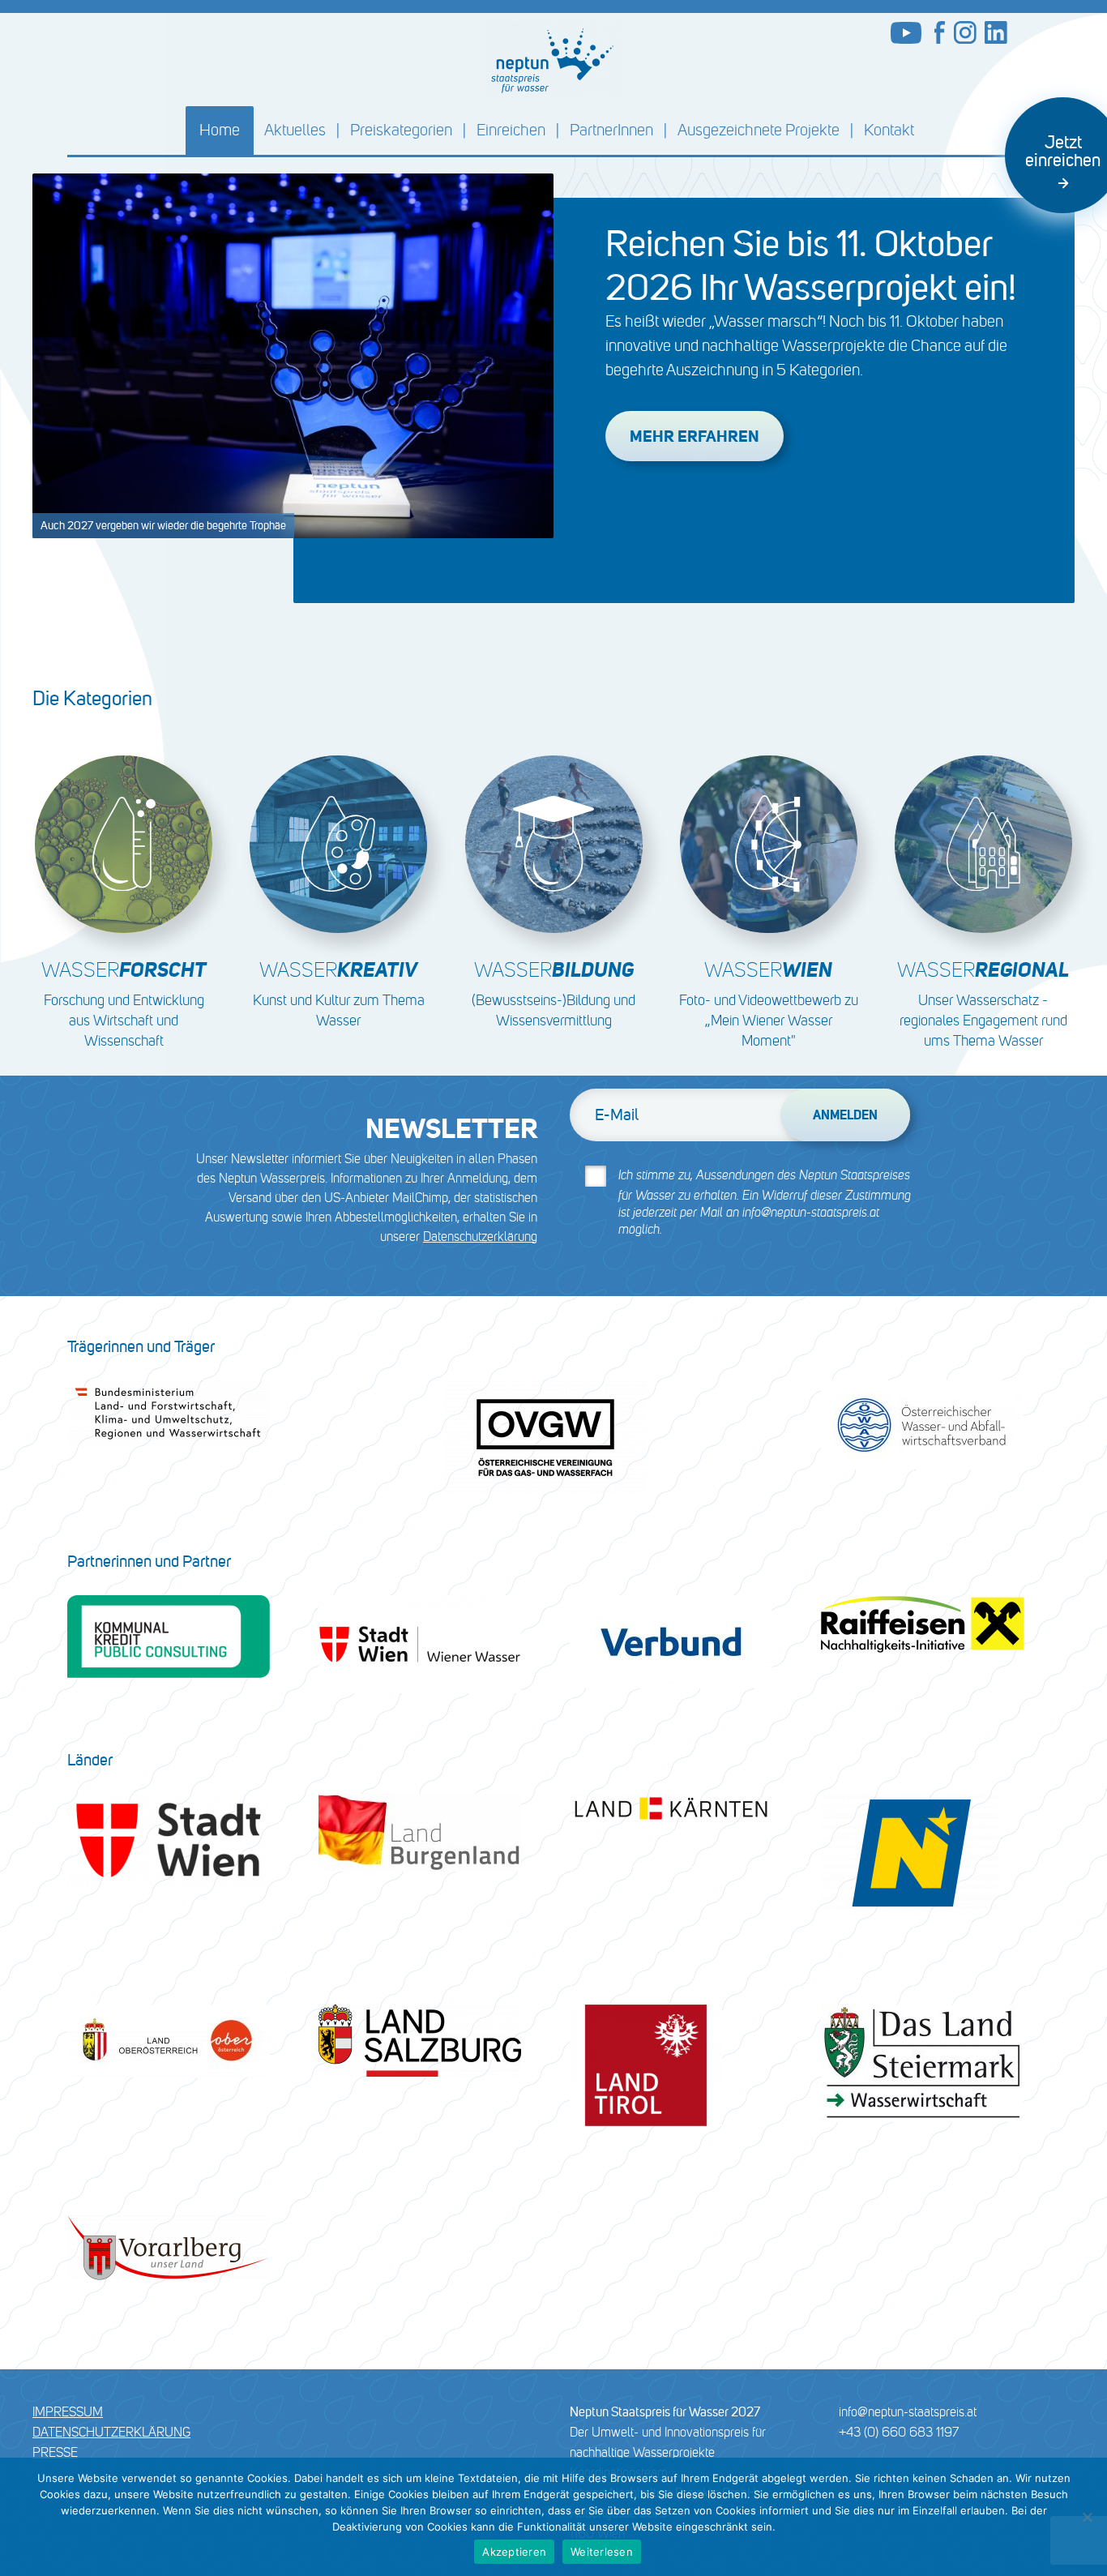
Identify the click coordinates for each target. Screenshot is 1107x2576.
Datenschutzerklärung (480, 1237)
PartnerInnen (611, 130)
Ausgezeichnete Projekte (759, 130)
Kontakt (889, 130)
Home (220, 130)
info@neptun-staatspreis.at (908, 2412)
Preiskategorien (401, 130)
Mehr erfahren (695, 436)
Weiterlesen (602, 2552)
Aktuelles (295, 130)
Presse (55, 2452)
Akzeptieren (514, 2552)
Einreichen (511, 130)
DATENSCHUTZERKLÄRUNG (111, 2432)
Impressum (68, 2412)
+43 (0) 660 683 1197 (899, 2432)
